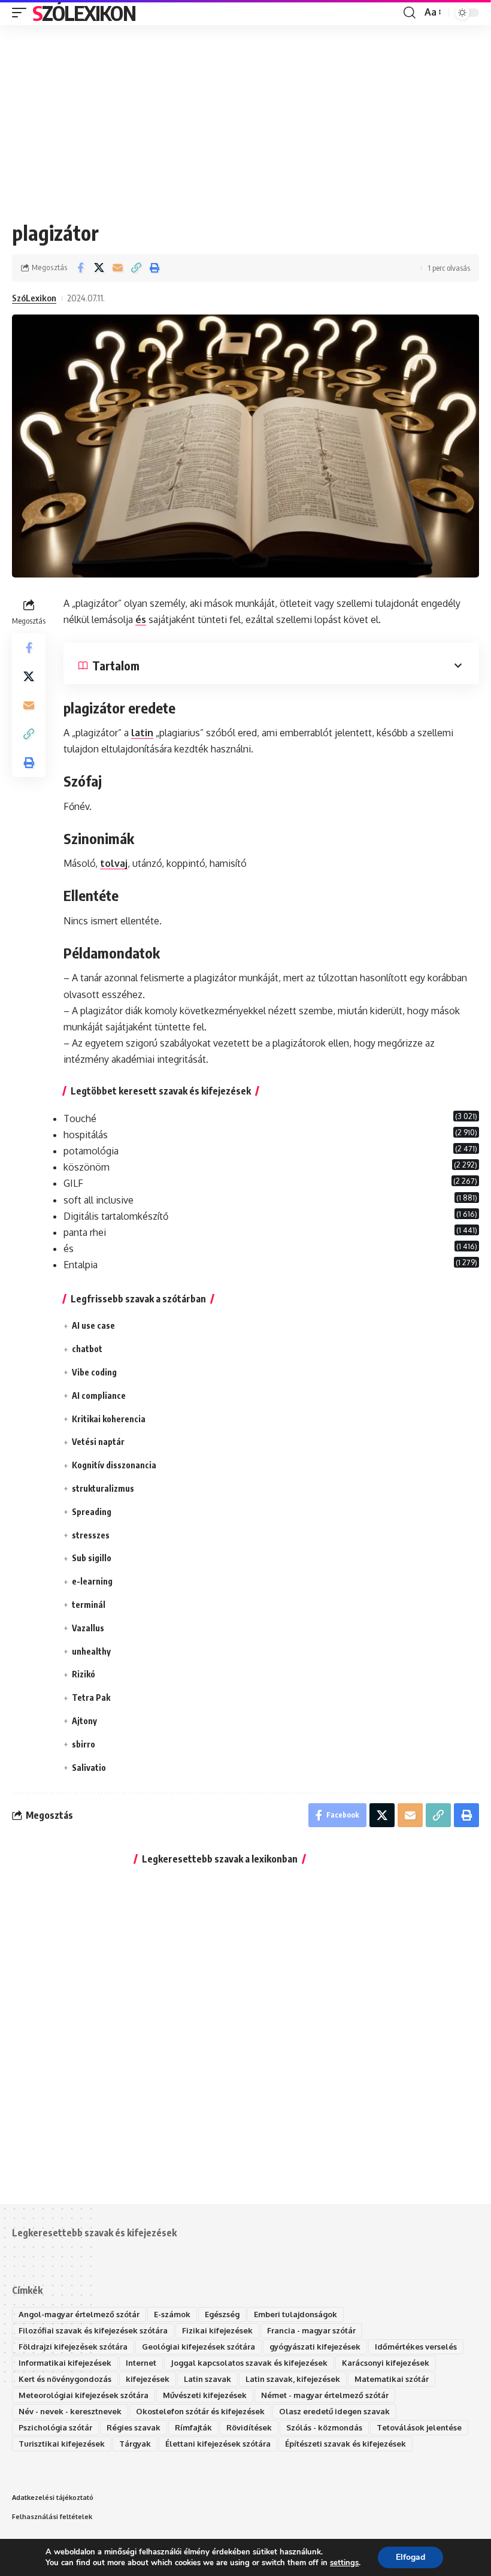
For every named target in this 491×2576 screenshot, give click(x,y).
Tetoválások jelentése (419, 2427)
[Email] (117, 268)
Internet (141, 2363)
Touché (80, 1118)
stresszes (91, 1535)
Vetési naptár (98, 1442)
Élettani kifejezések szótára (218, 2444)
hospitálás (86, 1135)
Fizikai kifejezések (217, 2330)
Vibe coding (94, 1372)
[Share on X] (99, 268)
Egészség (222, 2314)
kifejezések (148, 2379)
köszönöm (87, 1167)
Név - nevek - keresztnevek (70, 2411)
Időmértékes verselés (416, 2347)
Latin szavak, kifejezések (293, 2379)
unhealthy (91, 1651)
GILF (73, 1183)
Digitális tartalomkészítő (116, 1216)
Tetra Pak (91, 1697)
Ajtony (84, 1721)
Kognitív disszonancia (114, 1465)
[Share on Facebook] (80, 268)
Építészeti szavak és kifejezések (345, 2444)
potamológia (91, 1151)
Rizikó (84, 1674)
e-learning (92, 1581)
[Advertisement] (245, 114)
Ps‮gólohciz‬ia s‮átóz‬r (55, 2427)
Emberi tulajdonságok (295, 2314)
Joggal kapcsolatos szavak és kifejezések (249, 2363)
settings (344, 2563)
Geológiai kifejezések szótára (198, 2347)
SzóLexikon (84, 13)
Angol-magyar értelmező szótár (79, 2314)
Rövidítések (249, 2427)
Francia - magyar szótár (311, 2330)
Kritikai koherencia (109, 1419)
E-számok (172, 2314)
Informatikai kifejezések (65, 2363)
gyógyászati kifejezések (315, 2347)
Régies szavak (134, 2427)
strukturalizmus (103, 1488)
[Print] (154, 268)
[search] (410, 13)
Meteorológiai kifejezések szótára (84, 2395)
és (141, 619)
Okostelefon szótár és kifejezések (200, 2411)
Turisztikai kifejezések (62, 2444)
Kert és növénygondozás (65, 2379)
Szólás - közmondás (324, 2427)
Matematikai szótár (392, 2379)
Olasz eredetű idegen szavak (334, 2411)
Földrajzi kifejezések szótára (73, 2347)
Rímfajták (193, 2427)
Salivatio (89, 1768)
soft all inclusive (98, 1200)
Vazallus (88, 1628)
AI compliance (99, 1396)
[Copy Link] (136, 268)
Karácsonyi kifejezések (386, 2363)
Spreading (92, 1512)
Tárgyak (135, 2444)
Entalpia (81, 1265)
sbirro (84, 1744)
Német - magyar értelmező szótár (325, 2395)
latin (142, 733)
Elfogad (410, 2557)
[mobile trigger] (22, 13)
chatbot (87, 1349)
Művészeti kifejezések (205, 2395)
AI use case (93, 1325)
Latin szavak (207, 2379)
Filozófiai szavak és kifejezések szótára (93, 2330)
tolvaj (114, 863)
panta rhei (85, 1232)
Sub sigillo (92, 1558)
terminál (89, 1605)
